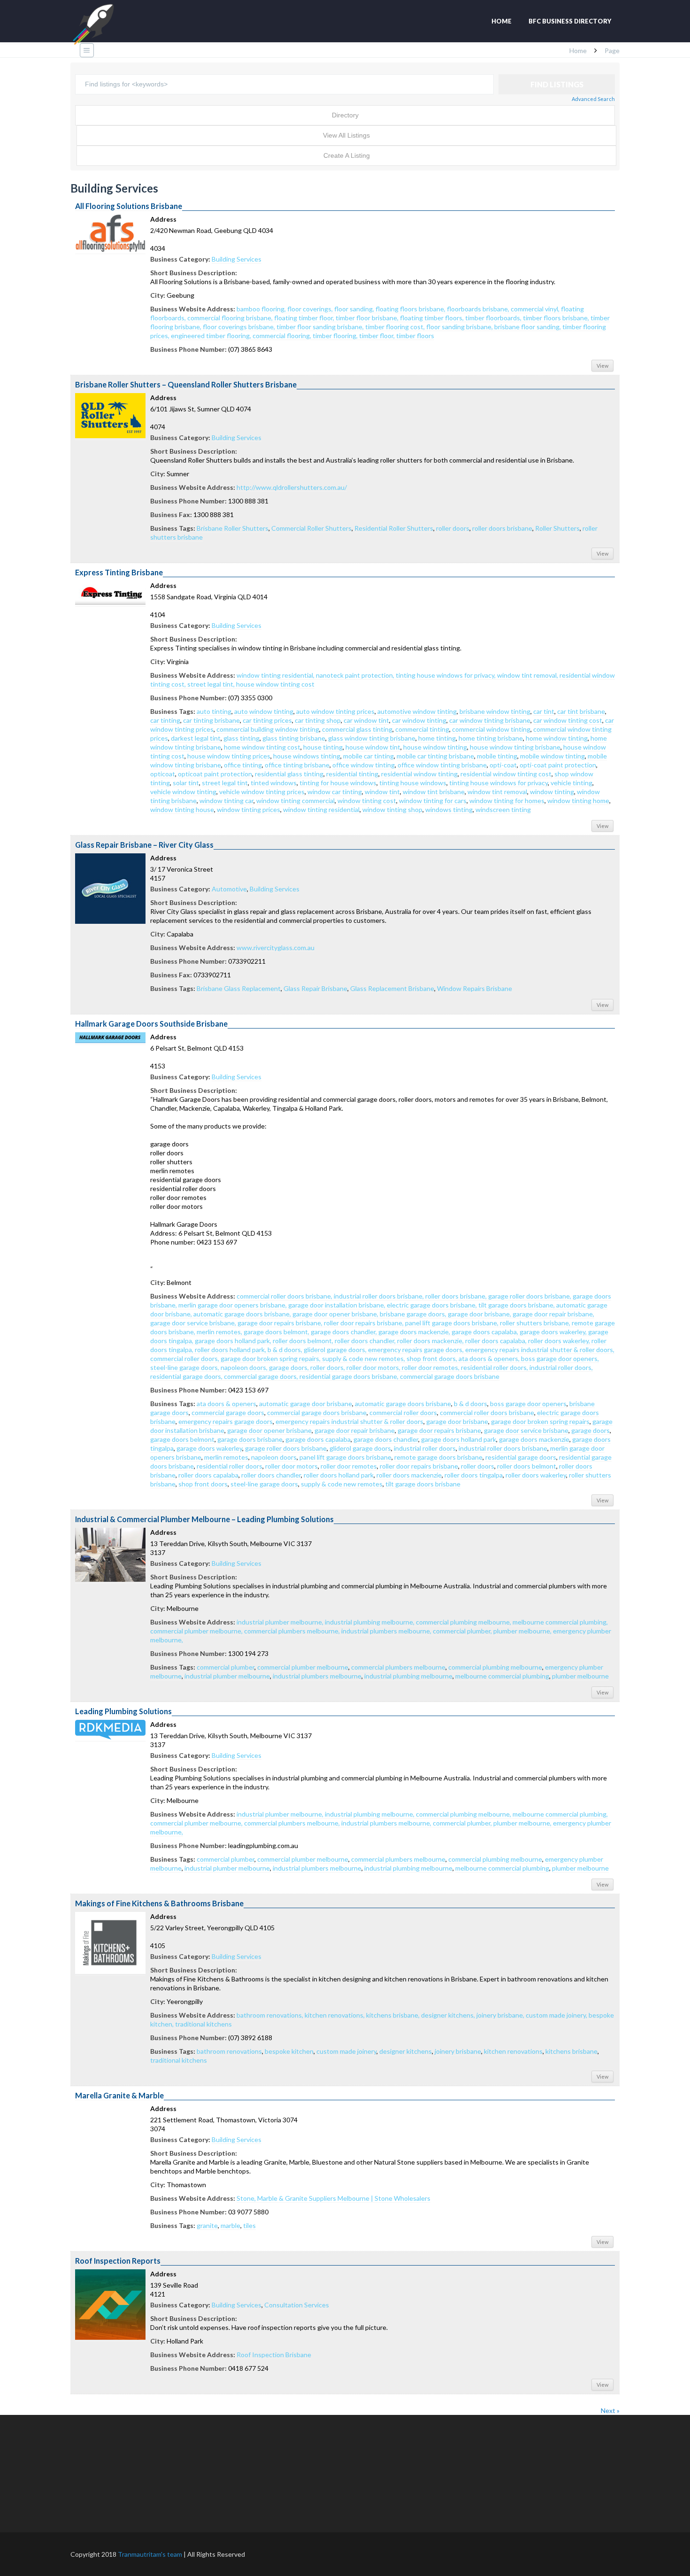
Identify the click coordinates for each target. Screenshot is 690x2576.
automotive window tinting (417, 711)
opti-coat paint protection (558, 765)
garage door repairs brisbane (439, 1430)
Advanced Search (593, 99)
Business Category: (180, 259)
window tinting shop (392, 809)
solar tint (186, 783)
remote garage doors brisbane (438, 1457)
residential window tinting (419, 774)
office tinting (243, 765)
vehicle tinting (571, 783)
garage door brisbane (457, 1421)
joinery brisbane (458, 2051)
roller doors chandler (271, 1475)
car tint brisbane (581, 711)
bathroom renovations (229, 2051)
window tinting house (182, 809)
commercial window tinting (491, 729)
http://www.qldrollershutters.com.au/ (292, 487)
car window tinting (419, 720)
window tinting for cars (433, 801)
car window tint (366, 720)
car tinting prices (267, 720)
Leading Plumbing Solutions (123, 1711)
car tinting (165, 720)
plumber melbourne (580, 1676)
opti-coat (503, 765)
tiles (249, 2225)
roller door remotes (349, 1466)
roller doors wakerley (536, 1475)
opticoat (163, 774)
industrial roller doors (425, 1448)
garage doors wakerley (209, 1448)
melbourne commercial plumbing (502, 1676)
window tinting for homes (507, 801)
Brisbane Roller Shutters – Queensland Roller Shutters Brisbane (186, 384)
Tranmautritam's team (150, 2554)
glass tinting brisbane (294, 738)
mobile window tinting (552, 756)
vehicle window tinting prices (262, 792)
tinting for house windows (338, 783)
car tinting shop (318, 720)
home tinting (437, 738)
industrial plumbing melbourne (408, 1676)
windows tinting (449, 809)
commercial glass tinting (357, 729)
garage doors (590, 1430)
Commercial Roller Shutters (311, 528)
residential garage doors (521, 1457)
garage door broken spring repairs (540, 1421)
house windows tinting (307, 756)
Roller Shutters (557, 528)
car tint (544, 711)
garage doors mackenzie (534, 1439)
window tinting (552, 792)
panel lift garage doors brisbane (345, 1457)
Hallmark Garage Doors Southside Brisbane (151, 1024)
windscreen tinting (503, 809)
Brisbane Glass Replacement (239, 988)
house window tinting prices (229, 756)
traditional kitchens (179, 2060)
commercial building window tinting (268, 729)
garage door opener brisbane (269, 1430)
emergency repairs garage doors (226, 1421)
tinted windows (274, 783)
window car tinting (335, 792)
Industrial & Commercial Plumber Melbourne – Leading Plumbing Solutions (204, 1519)
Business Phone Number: (188, 349)
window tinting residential (321, 809)
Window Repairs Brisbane (475, 988)
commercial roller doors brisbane (487, 1412)
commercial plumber (226, 1667)
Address (163, 219)
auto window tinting (264, 711)
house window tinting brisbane (515, 747)
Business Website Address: (193, 309)
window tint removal (497, 792)
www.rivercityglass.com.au (276, 948)
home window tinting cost (262, 747)
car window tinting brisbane (490, 720)
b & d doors (471, 1404)
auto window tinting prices (335, 711)
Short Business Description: (194, 273)
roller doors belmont (527, 1466)
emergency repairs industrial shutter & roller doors (349, 1421)
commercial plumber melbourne (303, 1667)
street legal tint (225, 783)
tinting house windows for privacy (498, 783)
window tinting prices (249, 809)
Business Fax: (171, 514)
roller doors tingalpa (474, 1475)
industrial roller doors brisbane (503, 1448)
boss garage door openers (528, 1404)
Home (502, 21)
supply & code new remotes (342, 1484)
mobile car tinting (368, 756)
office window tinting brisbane (442, 765)
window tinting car (226, 801)
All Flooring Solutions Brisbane (129, 206)
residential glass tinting (289, 774)
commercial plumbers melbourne (398, 1667)
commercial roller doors (403, 1412)
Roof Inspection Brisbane (274, 2355)
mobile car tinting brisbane (435, 756)
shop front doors (203, 1484)
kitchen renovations (513, 2051)
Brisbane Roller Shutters (233, 528)
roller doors (453, 528)
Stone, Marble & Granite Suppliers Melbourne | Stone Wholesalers (333, 2198)
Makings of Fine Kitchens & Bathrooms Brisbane (159, 1903)
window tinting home (578, 801)
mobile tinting (497, 756)
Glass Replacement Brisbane (392, 988)
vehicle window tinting (183, 792)
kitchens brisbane (571, 2051)
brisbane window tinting (495, 711)
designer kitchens (406, 2051)
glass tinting (241, 738)
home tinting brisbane (491, 738)
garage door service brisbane (526, 1430)
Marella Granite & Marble (119, 2095)
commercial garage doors (228, 1412)
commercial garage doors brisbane (317, 1412)
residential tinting (352, 774)
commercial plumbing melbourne (495, 1667)
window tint (382, 792)
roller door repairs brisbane (419, 1466)
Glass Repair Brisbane (315, 988)
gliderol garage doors (360, 1448)
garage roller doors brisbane (286, 1448)
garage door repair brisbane (355, 1430)
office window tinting (364, 765)
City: (158, 295)
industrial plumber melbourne (227, 1676)
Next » (610, 2410)
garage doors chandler (386, 1439)
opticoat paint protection (215, 774)
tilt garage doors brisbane (423, 1484)
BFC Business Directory (570, 21)
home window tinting (557, 738)
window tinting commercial (295, 801)
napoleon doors (274, 1457)
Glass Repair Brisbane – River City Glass (144, 845)
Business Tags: (173, 528)
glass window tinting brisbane (372, 738)
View (602, 366)
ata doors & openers (226, 1404)
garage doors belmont (182, 1439)
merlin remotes (226, 1457)
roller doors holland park (339, 1475)
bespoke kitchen (289, 2051)
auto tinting (214, 711)
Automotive (229, 889)
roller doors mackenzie (409, 1475)
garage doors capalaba (318, 1439)
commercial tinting (422, 729)
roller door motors (291, 1466)
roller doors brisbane (502, 528)
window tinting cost (367, 801)
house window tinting (435, 747)
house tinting (323, 747)
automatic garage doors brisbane (403, 1404)
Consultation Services (297, 2305)
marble (230, 2225)
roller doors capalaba (208, 1475)
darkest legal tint (196, 738)
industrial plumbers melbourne (317, 1676)
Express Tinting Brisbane (119, 572)
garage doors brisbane (250, 1439)
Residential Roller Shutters (394, 528)
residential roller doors (230, 1466)
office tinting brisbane (297, 765)
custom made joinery (346, 2051)
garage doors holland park (459, 1439)
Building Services (237, 259)
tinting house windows (413, 783)
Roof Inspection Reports (118, 2261)
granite (207, 2225)
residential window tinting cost (506, 774)
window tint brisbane (434, 792)
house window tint (373, 747)
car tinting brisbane (211, 720)
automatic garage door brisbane (306, 1404)
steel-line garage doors (264, 1484)
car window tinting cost (568, 720)
